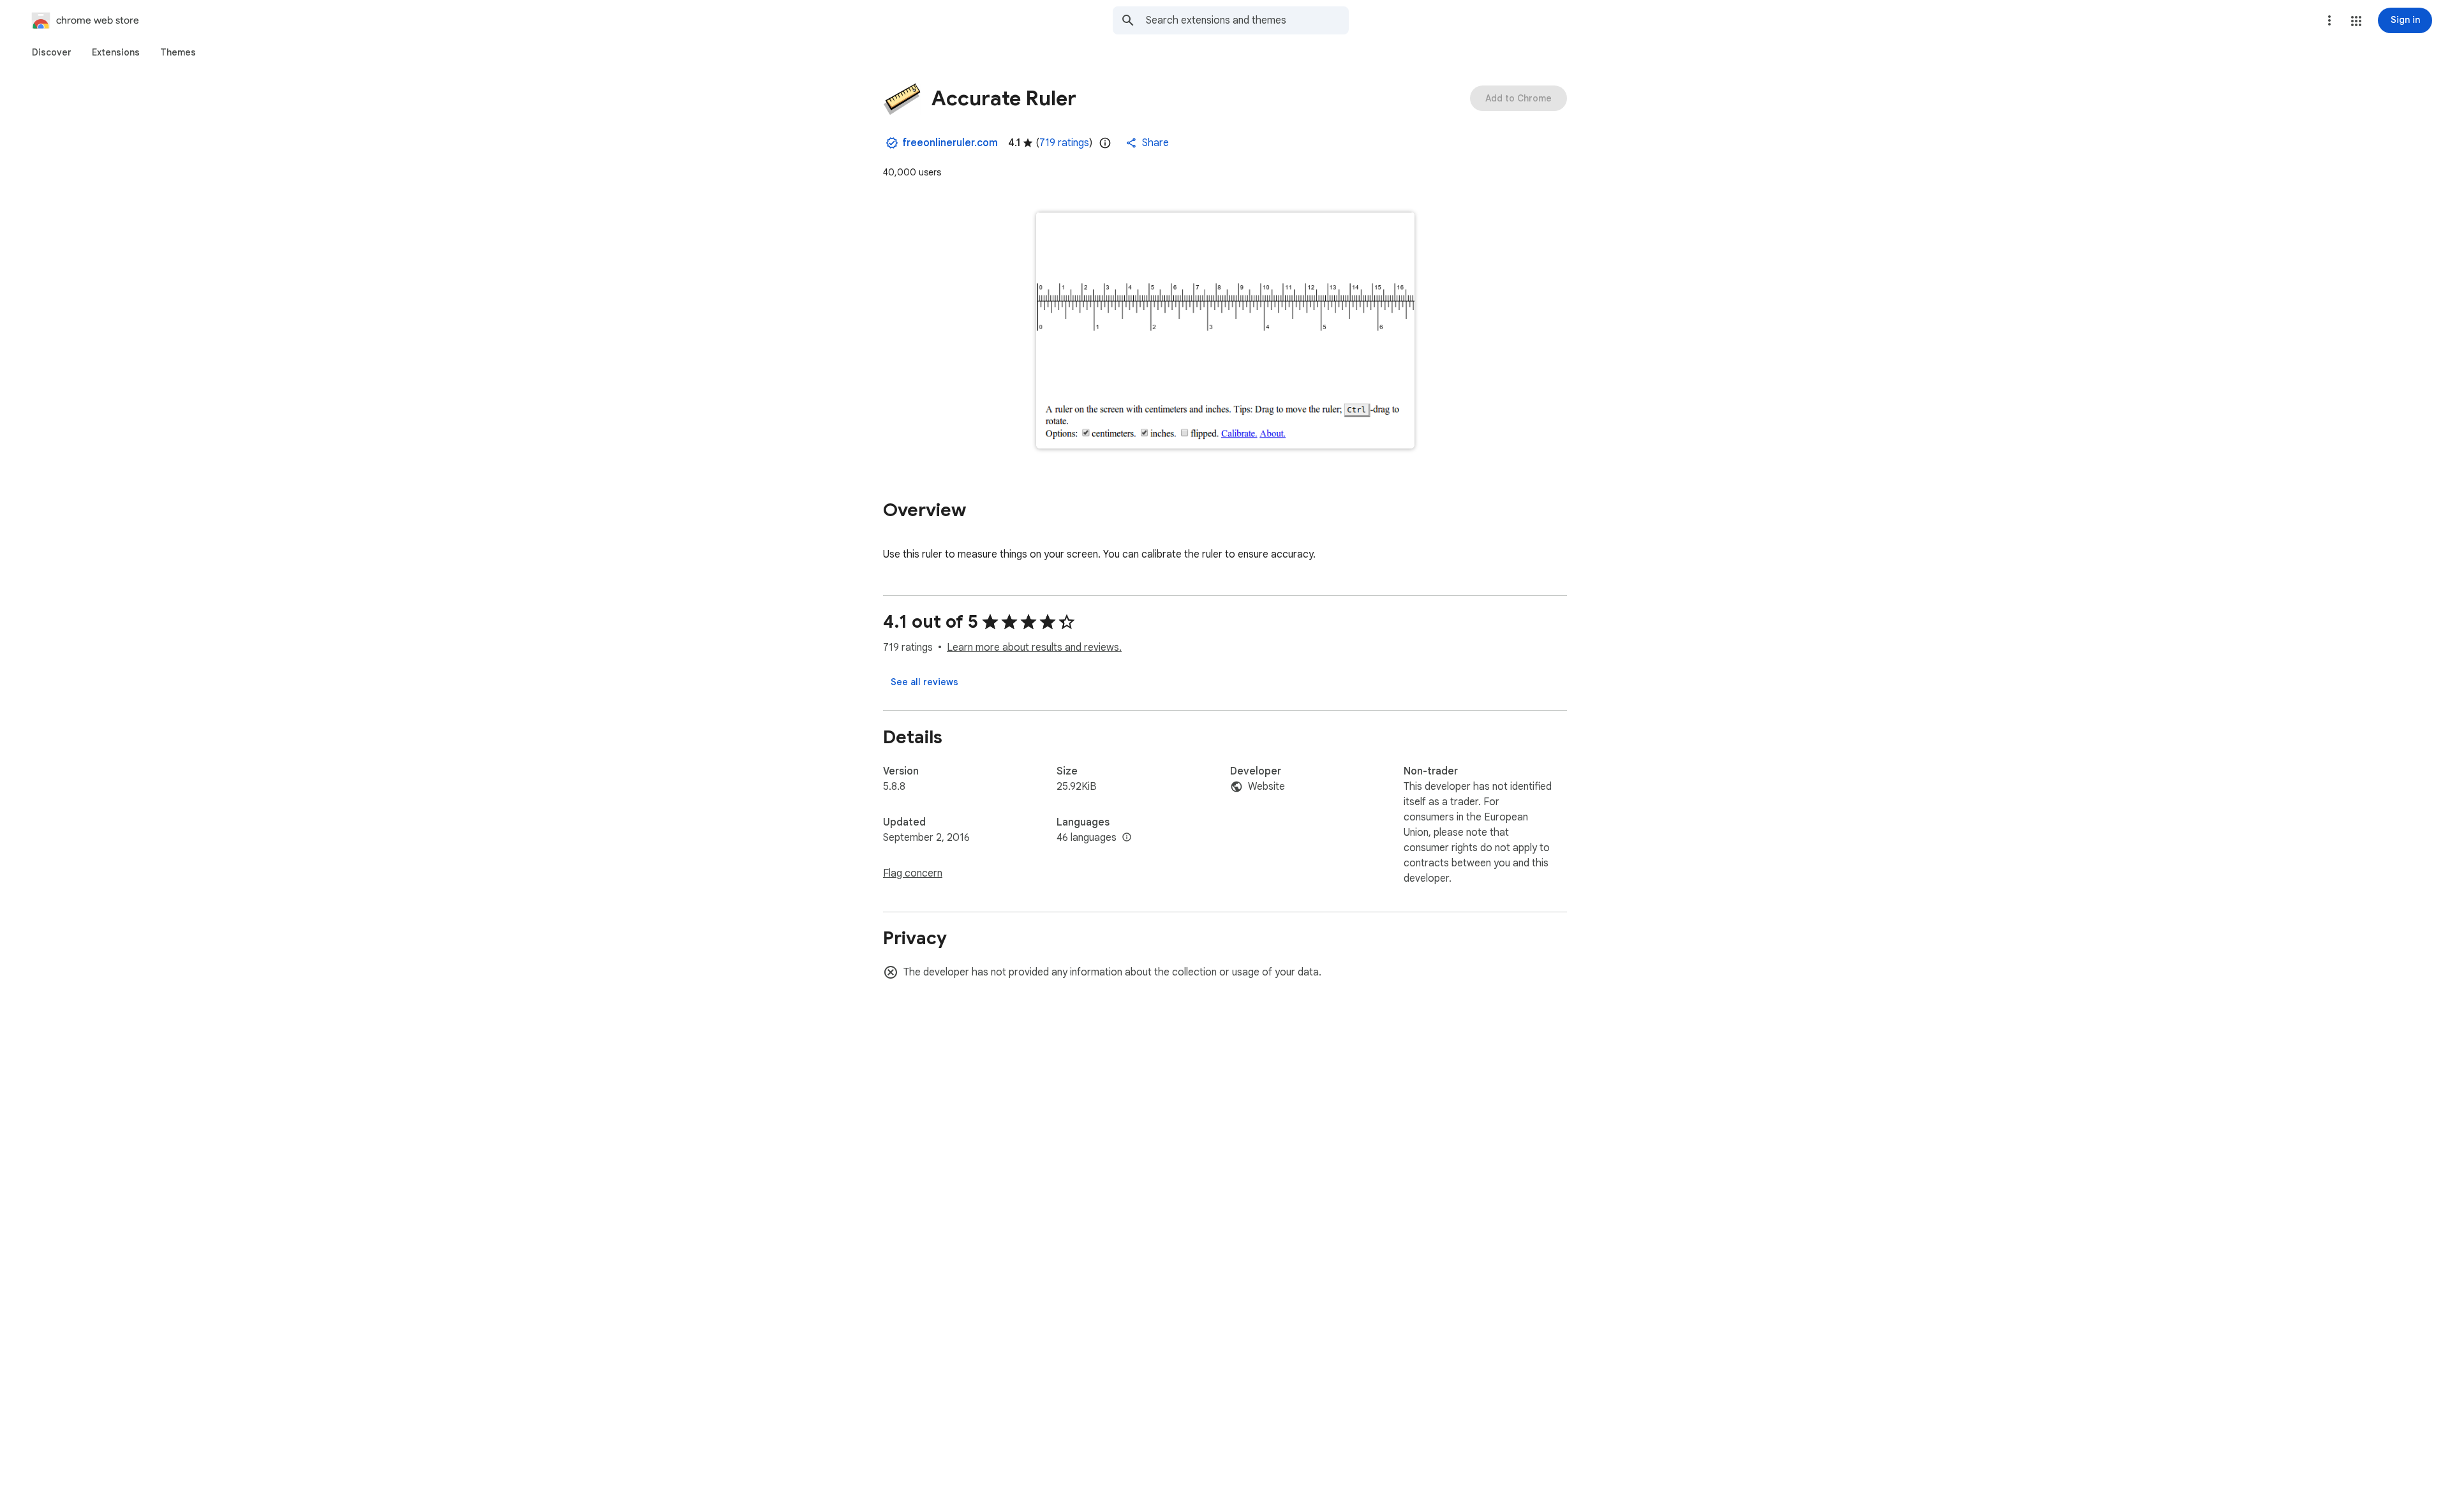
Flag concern (913, 873)
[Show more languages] (1127, 838)
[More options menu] (2329, 20)
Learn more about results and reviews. (1034, 648)
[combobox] (1247, 20)
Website (1266, 787)
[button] (2356, 21)
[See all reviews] (924, 682)
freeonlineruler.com (950, 143)
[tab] (52, 52)
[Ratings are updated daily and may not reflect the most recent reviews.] (1105, 143)
